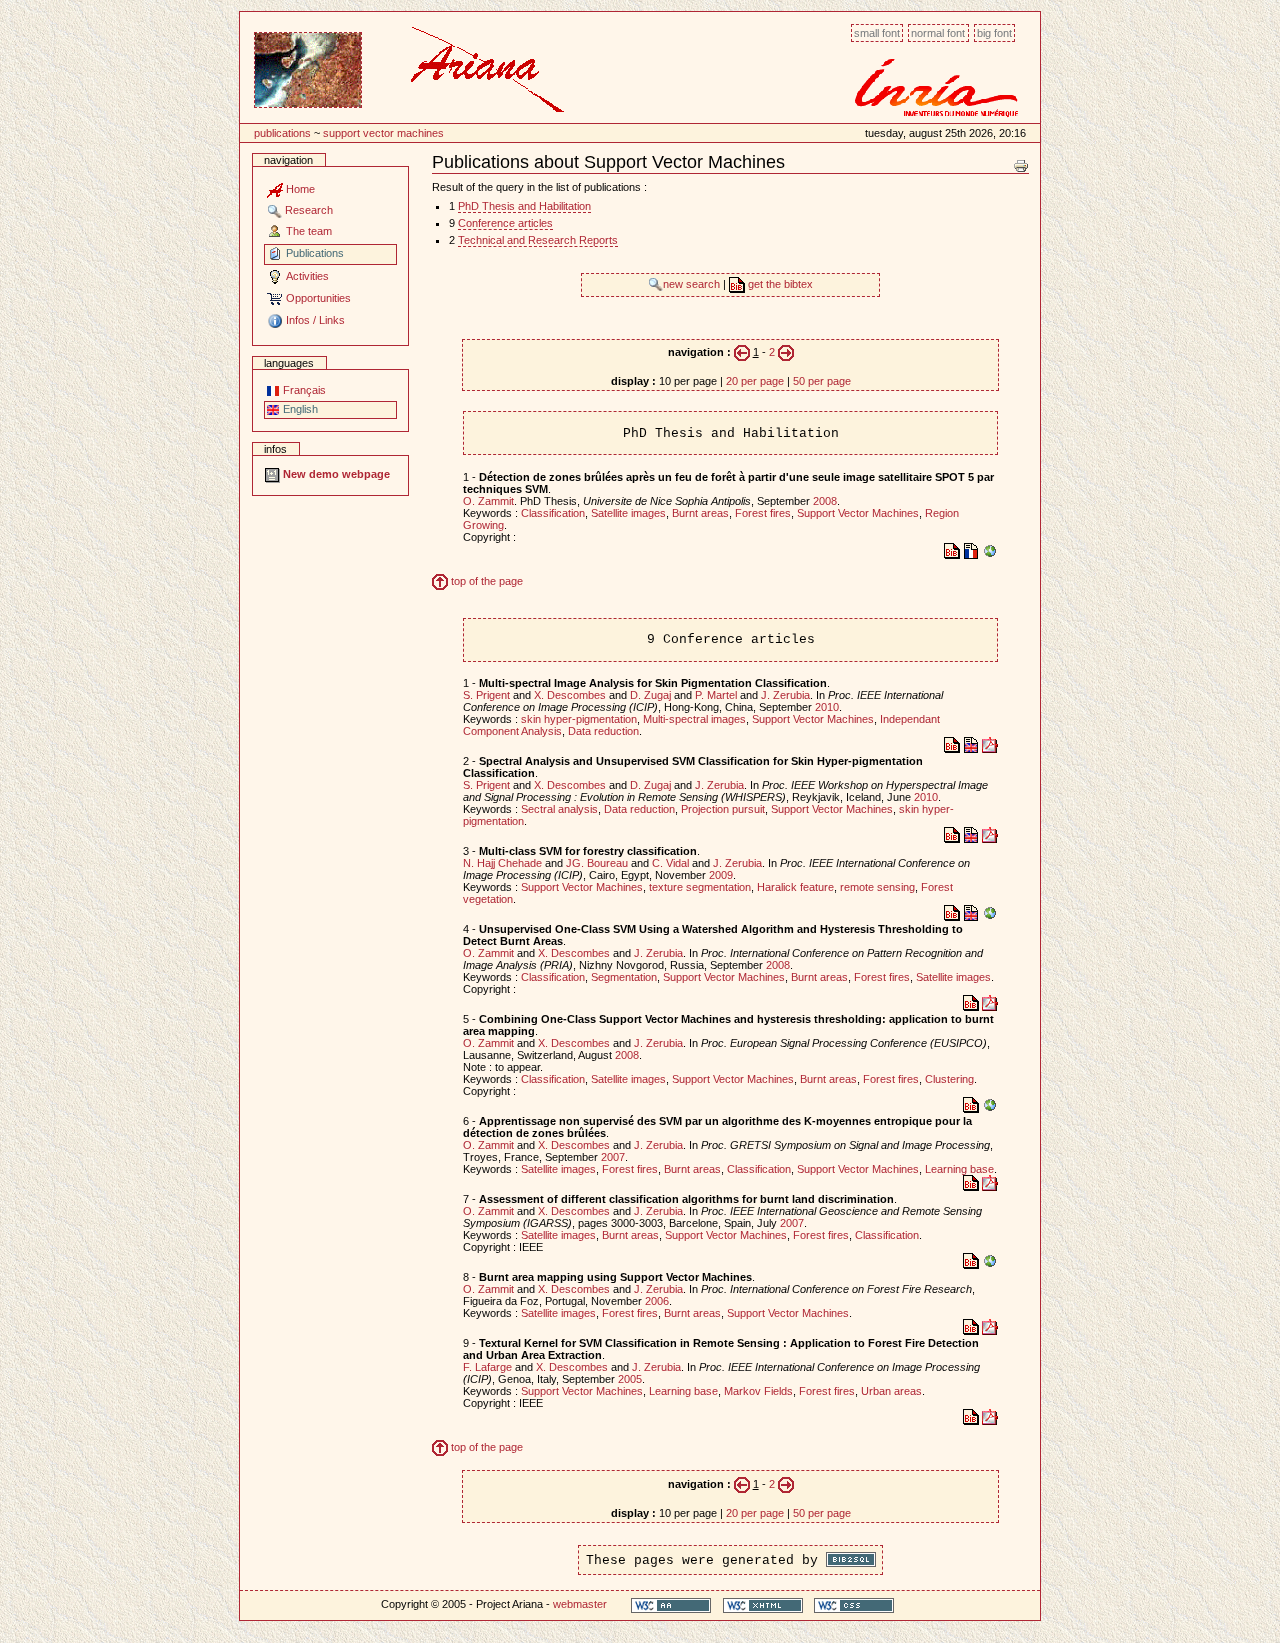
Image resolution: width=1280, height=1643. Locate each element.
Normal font (938, 33)
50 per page (822, 381)
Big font (994, 33)
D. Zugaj (650, 695)
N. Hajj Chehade (502, 863)
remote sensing (877, 887)
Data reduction (603, 731)
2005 (630, 1379)
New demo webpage (335, 474)
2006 (657, 1301)
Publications (282, 133)
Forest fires (763, 513)
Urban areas (891, 1391)
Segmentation (624, 977)
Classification (553, 513)
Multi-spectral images (694, 719)
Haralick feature (795, 887)
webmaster (580, 1604)
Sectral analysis (559, 809)
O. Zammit (488, 501)
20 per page (755, 381)
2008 (825, 501)
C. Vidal (670, 863)
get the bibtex (779, 284)
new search (693, 284)
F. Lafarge (487, 1367)
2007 (613, 1157)
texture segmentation (700, 887)
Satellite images (628, 513)
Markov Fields (758, 1391)
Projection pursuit (723, 809)
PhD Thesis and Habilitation (524, 206)
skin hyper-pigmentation (579, 719)
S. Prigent (486, 695)
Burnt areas (700, 513)
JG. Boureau (597, 863)
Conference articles (505, 223)
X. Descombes (570, 695)
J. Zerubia (785, 695)
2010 (827, 707)
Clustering (949, 1079)
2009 (721, 875)
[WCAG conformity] (671, 1604)
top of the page (485, 581)
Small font (877, 33)
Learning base (959, 1169)
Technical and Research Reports (538, 240)
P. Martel (716, 695)
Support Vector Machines (383, 133)
